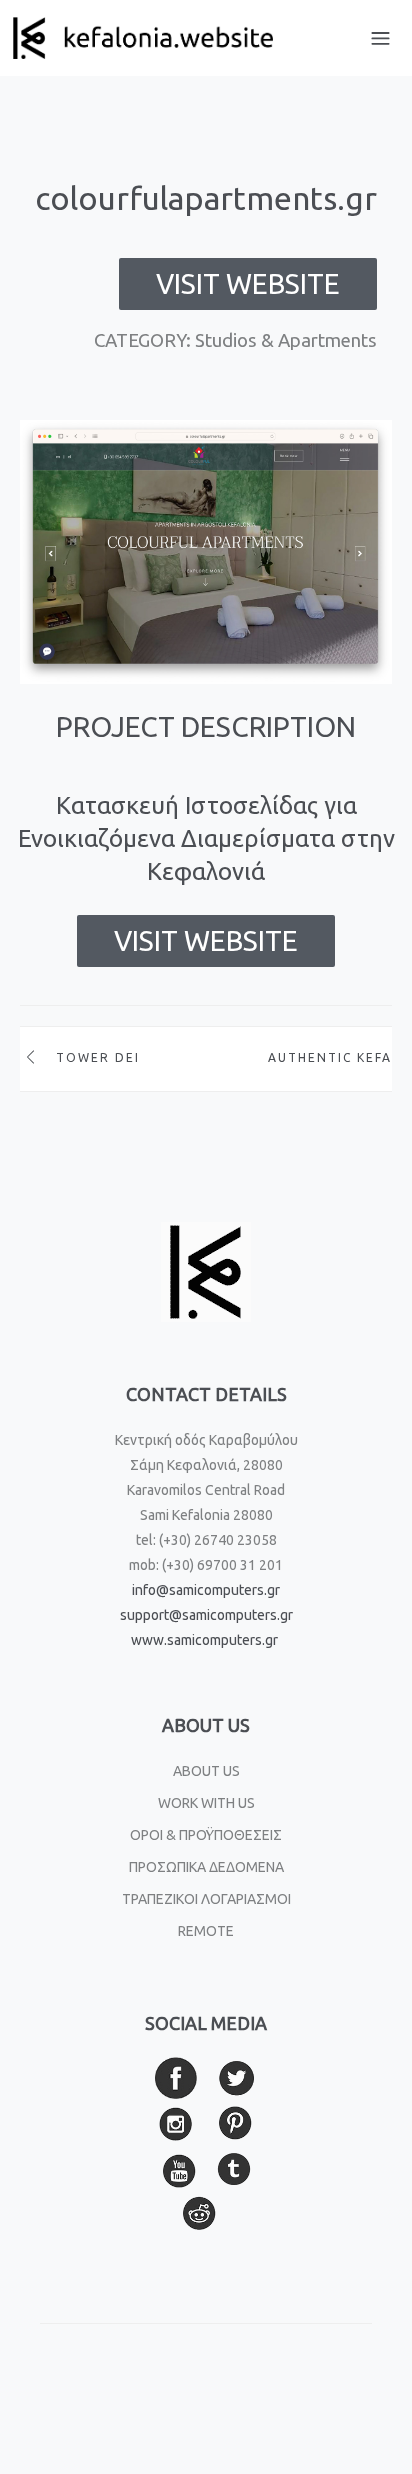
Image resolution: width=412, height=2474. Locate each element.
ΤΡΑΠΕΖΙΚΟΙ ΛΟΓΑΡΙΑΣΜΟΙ (206, 1899)
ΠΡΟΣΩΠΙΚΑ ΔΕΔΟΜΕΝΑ (206, 1867)
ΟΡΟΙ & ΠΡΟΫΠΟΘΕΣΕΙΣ (206, 1835)
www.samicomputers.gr (204, 1640)
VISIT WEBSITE (248, 283)
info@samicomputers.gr (206, 1590)
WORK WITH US (206, 1803)
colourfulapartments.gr (206, 198)
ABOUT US (206, 1771)
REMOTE (206, 1931)
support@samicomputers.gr (206, 1615)
